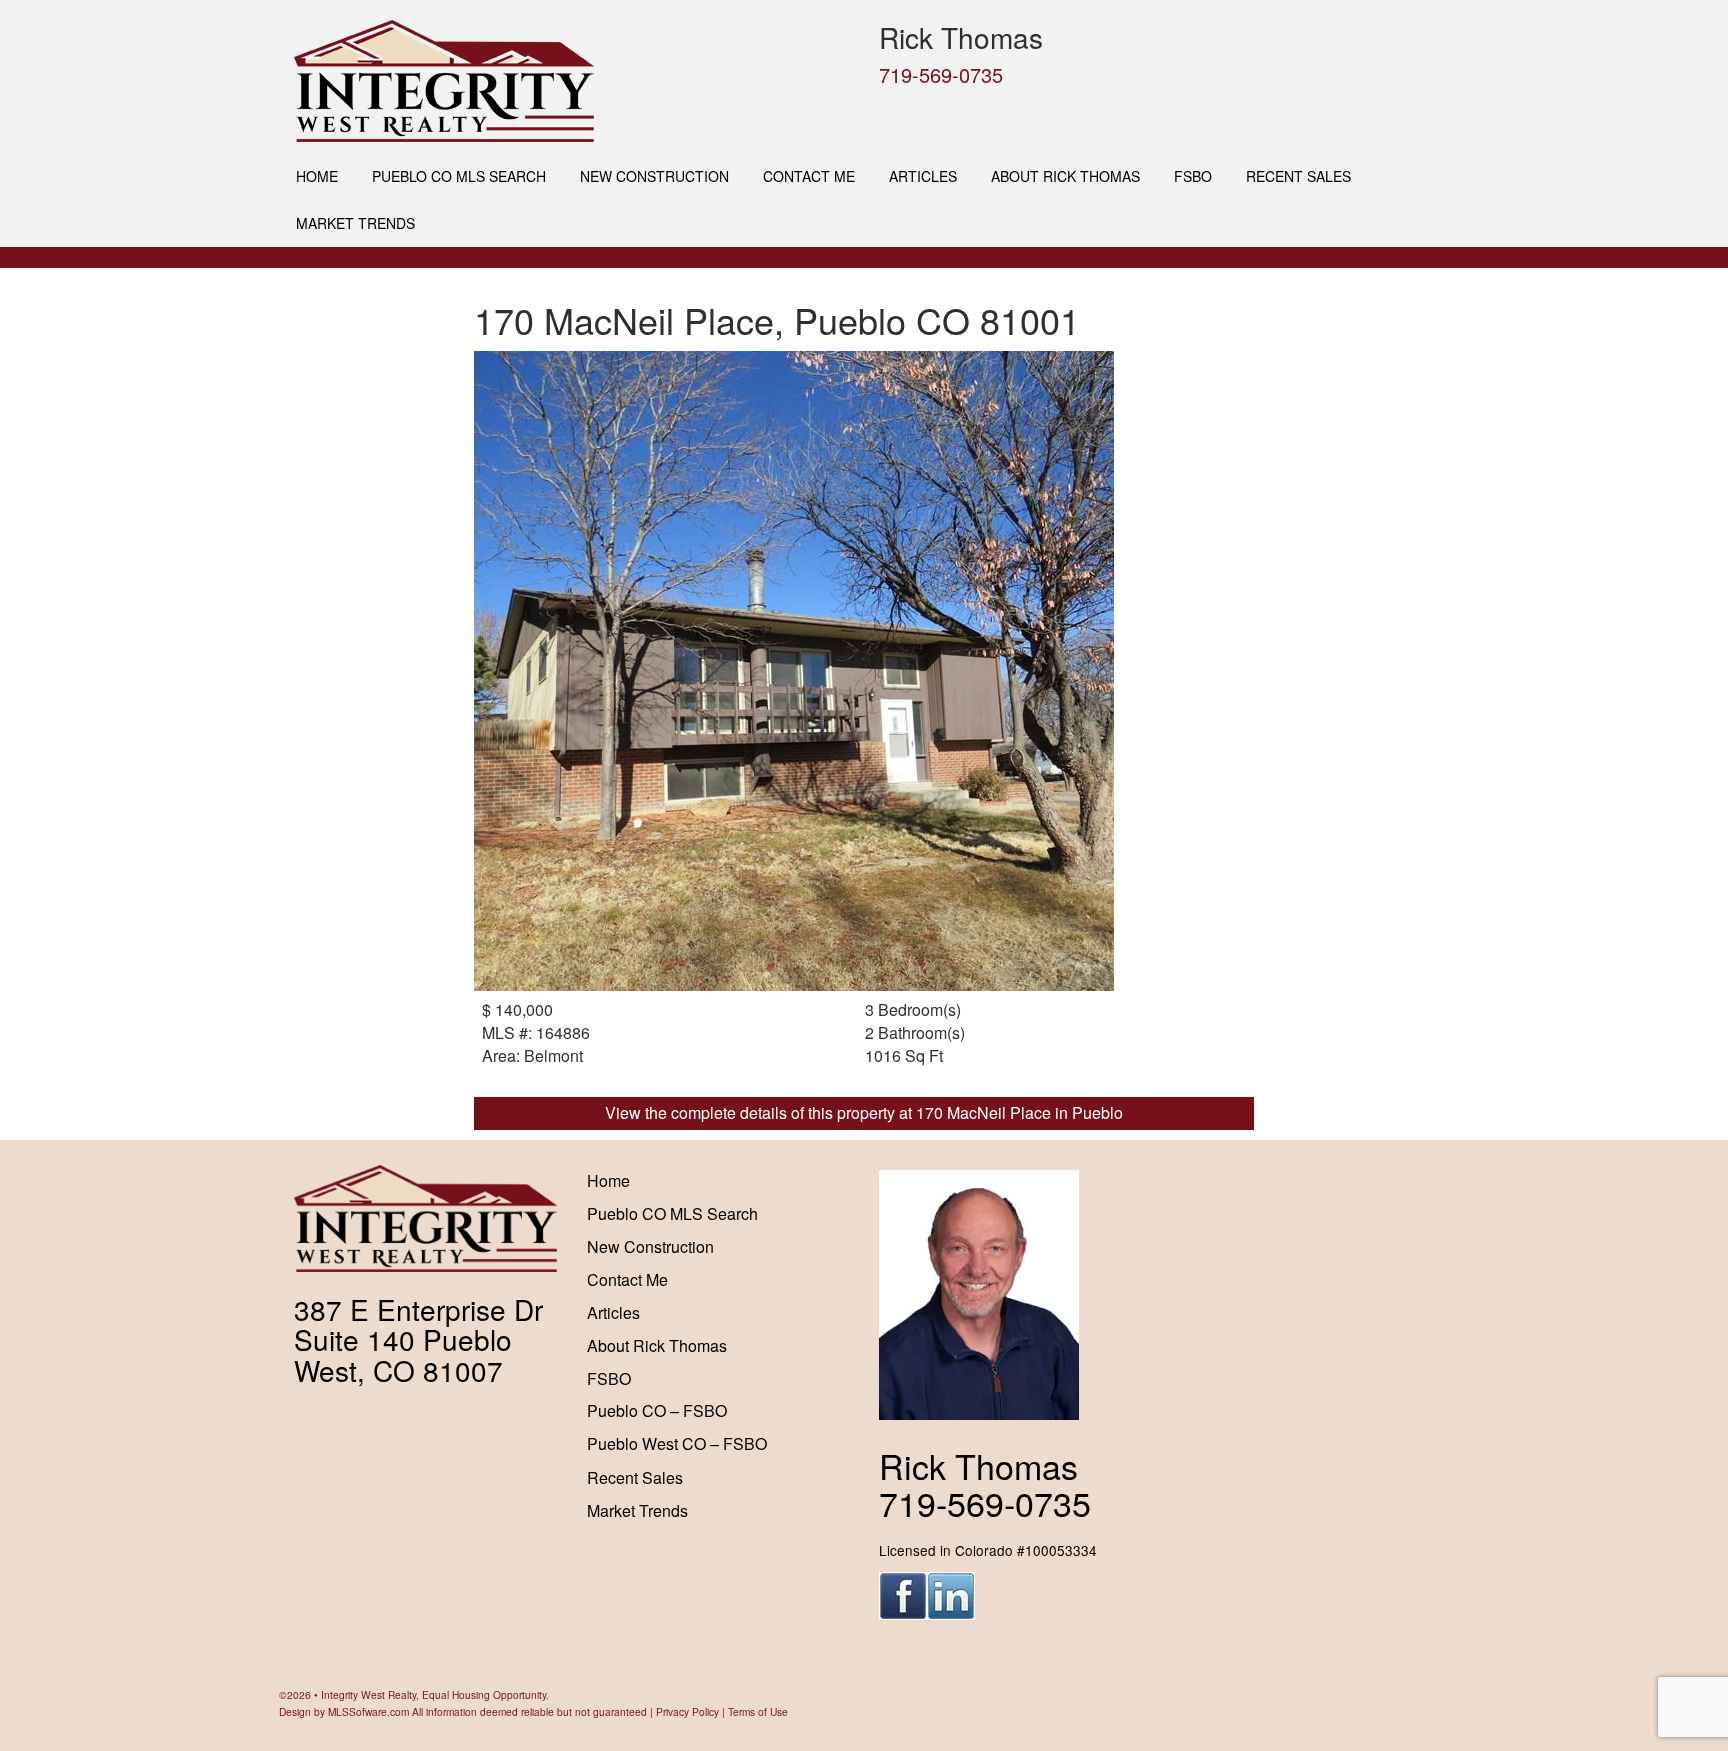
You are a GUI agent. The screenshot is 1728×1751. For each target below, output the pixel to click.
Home (317, 176)
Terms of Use (758, 1711)
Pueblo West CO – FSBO (677, 1443)
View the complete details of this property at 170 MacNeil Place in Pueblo (864, 1112)
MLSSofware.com (368, 1711)
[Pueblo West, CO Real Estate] (571, 81)
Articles (923, 176)
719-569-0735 (941, 74)
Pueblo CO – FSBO (657, 1410)
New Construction (654, 176)
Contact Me (809, 176)
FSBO (1193, 176)
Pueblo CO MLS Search (459, 176)
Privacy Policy (687, 1711)
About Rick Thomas (1065, 176)
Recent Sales (1298, 176)
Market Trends (355, 223)
